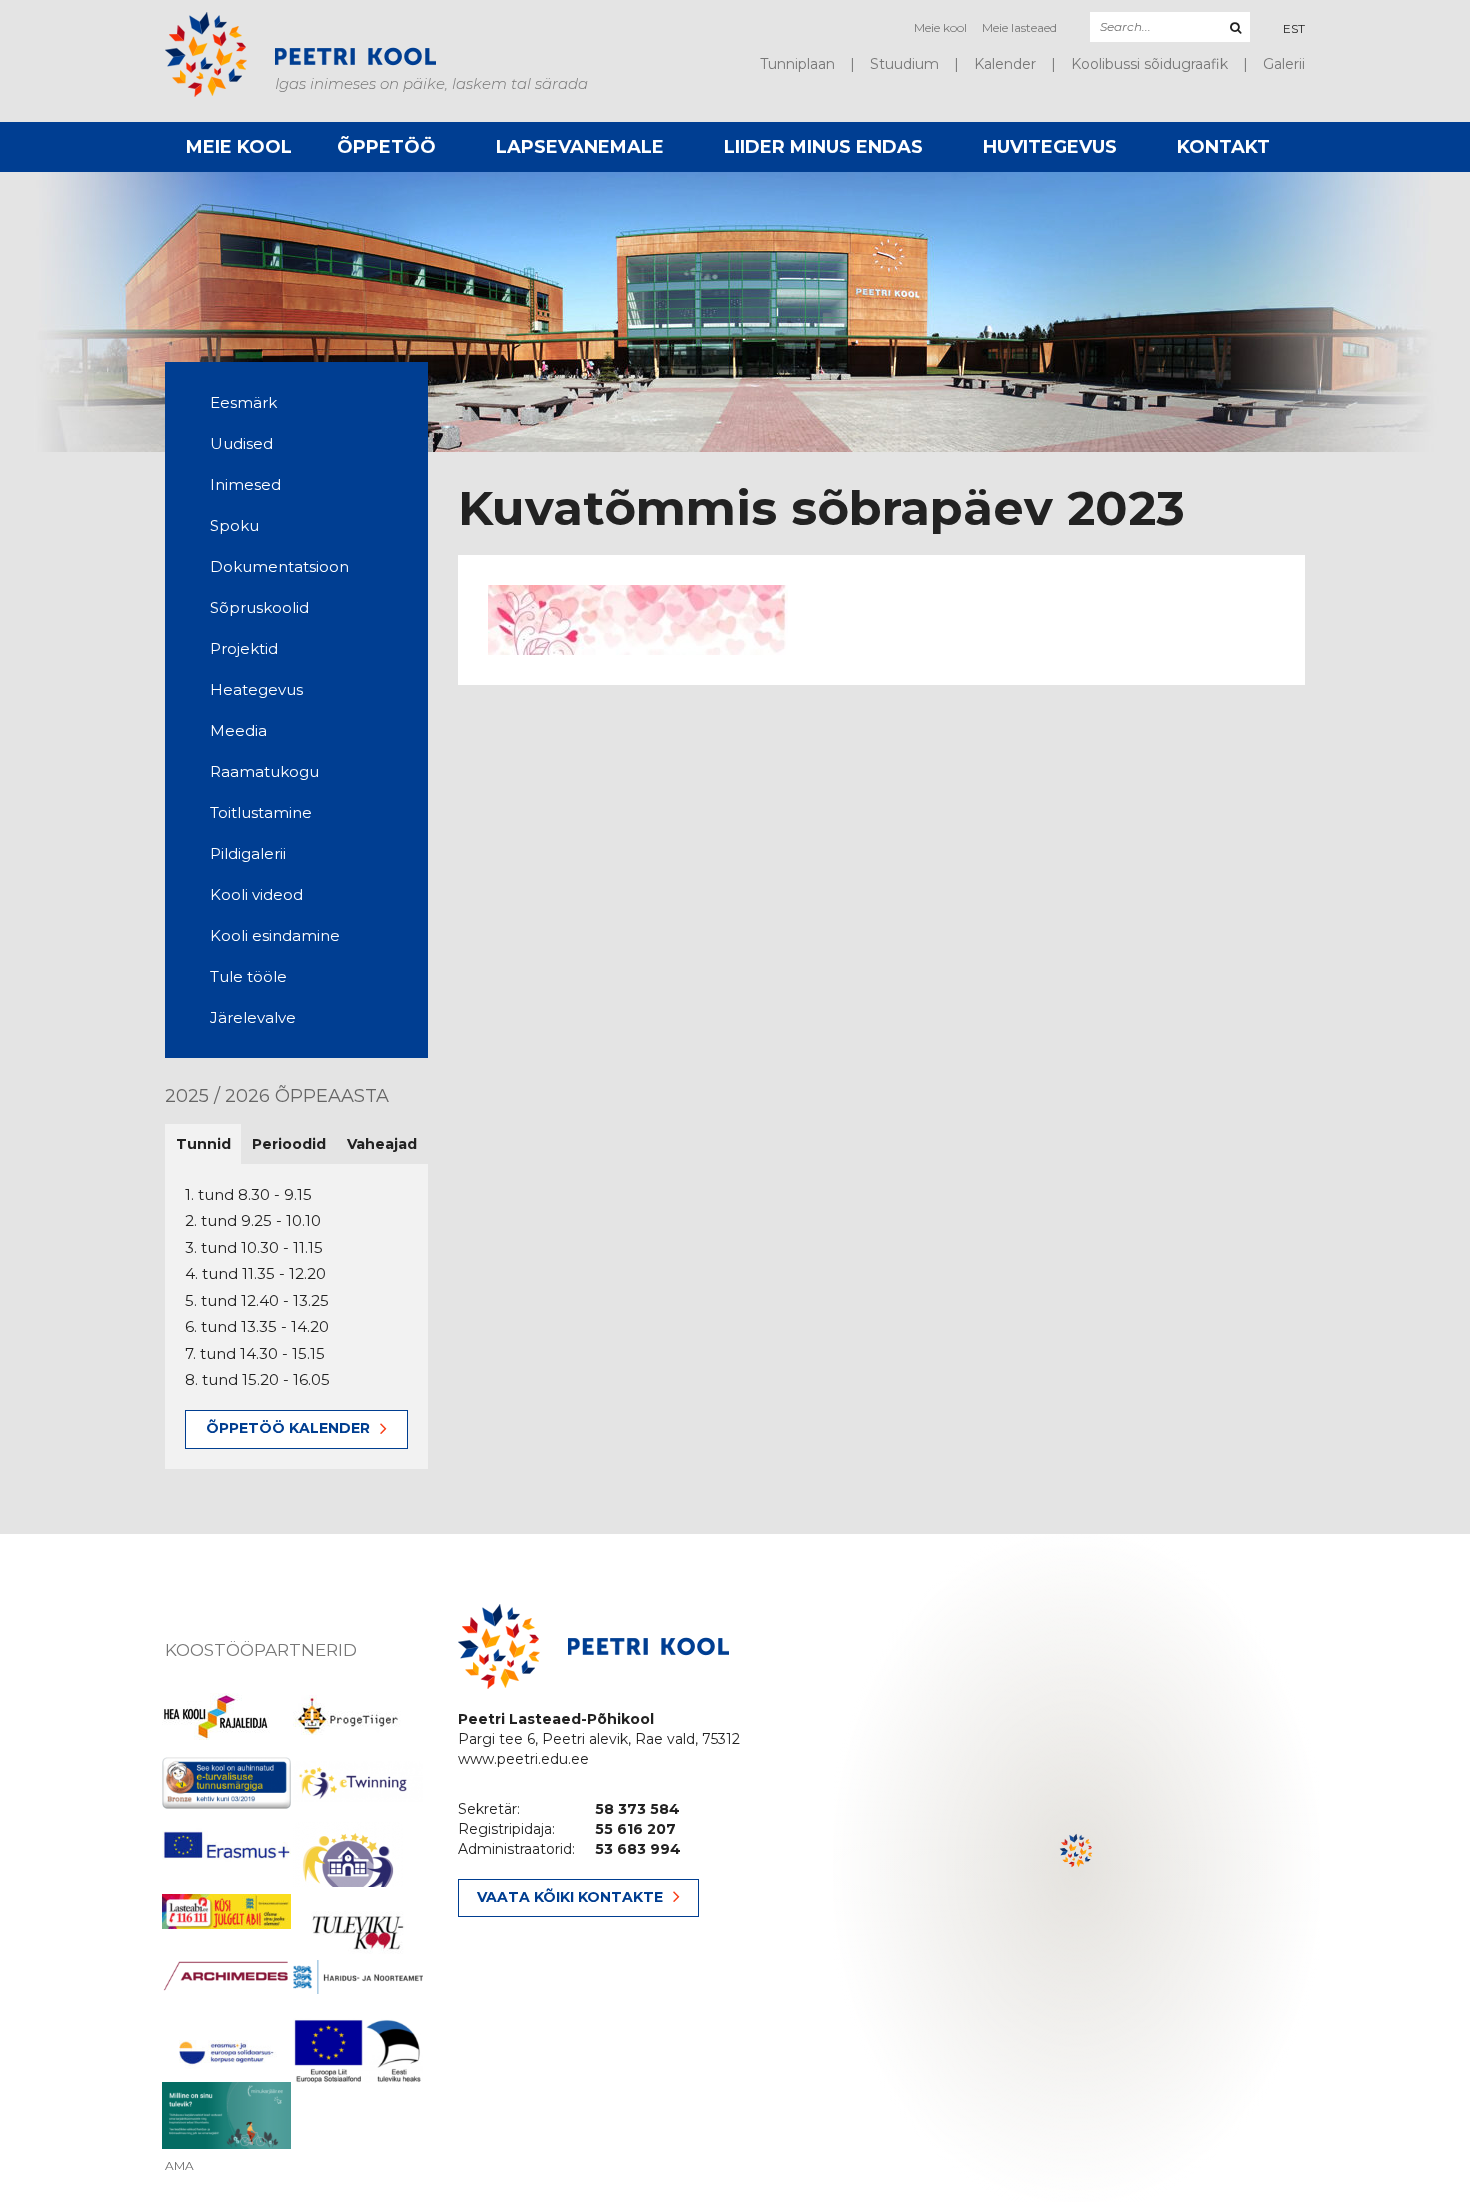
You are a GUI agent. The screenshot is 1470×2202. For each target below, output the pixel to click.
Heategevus (256, 689)
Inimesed (245, 484)
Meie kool (940, 27)
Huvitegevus (1050, 147)
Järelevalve (253, 1017)
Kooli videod (256, 894)
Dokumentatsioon (279, 566)
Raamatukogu (264, 771)
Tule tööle (248, 976)
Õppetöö (386, 147)
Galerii (1284, 64)
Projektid (244, 648)
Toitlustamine (261, 812)
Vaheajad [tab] (382, 1144)
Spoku (234, 525)
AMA (179, 2166)
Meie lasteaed (1019, 27)
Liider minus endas (823, 147)
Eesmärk (243, 402)
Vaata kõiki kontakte (570, 1897)
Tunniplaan (797, 64)
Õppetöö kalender (288, 1428)
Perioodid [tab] (289, 1144)
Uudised (241, 443)
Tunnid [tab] (203, 1144)
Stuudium (904, 64)
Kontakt (1223, 147)
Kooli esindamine (275, 935)
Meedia (238, 730)
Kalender (1005, 64)
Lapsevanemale (580, 147)
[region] (1077, 1868)
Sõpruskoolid (259, 607)
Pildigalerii (248, 853)
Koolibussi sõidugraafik (1149, 64)
